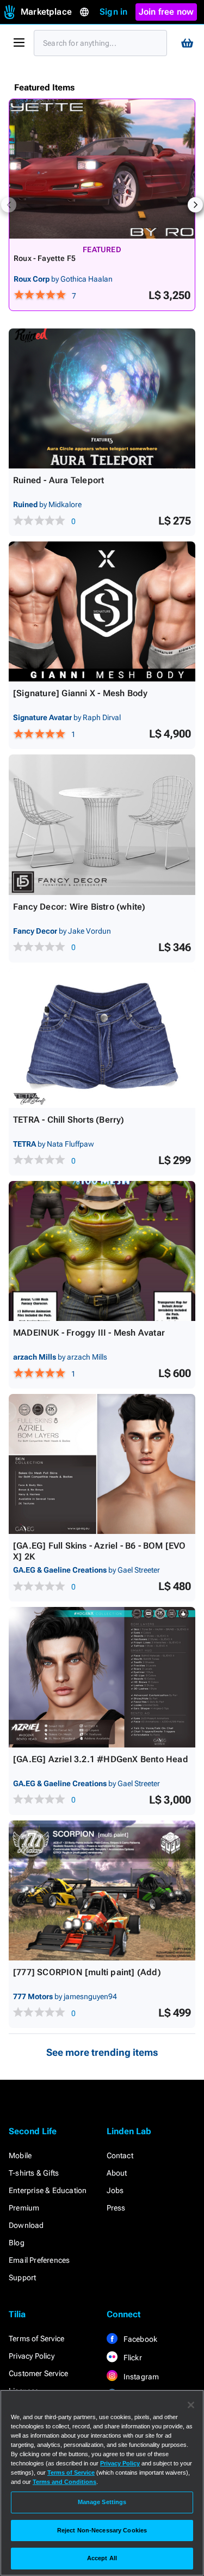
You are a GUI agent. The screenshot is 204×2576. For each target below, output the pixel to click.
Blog (17, 2243)
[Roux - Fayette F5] (102, 169)
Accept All (102, 2558)
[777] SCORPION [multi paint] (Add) (87, 1972)
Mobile (20, 2155)
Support (22, 2277)
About (117, 2173)
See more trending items (102, 2052)
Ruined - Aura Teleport (58, 480)
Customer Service (38, 2373)
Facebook (140, 2339)
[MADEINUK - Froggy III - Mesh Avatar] (102, 1251)
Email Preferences (39, 2260)
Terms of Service (36, 2339)
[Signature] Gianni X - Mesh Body (80, 693)
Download (26, 2225)
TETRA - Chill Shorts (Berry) (69, 1120)
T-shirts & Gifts (34, 2173)
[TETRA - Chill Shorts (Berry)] (102, 1038)
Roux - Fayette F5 (45, 258)
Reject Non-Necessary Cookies (102, 2530)
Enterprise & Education (48, 2190)
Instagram (141, 2377)
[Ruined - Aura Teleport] (102, 398)
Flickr (132, 2358)
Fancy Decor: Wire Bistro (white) (79, 907)
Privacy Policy (32, 2356)
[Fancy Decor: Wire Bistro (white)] (102, 824)
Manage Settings (102, 2502)
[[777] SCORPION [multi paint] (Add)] (102, 1890)
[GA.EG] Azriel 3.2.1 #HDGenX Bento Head (101, 1759)
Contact (120, 2155)
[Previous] (9, 205)
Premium (24, 2208)
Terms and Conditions (64, 2482)
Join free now (166, 12)
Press (116, 2208)
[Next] (195, 205)
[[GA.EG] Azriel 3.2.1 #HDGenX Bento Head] (102, 1677)
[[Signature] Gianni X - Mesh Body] (102, 611)
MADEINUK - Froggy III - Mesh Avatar (89, 1333)
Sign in (113, 12)
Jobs (115, 2190)
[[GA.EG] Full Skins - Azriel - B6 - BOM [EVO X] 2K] (102, 1464)
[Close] (191, 2405)
